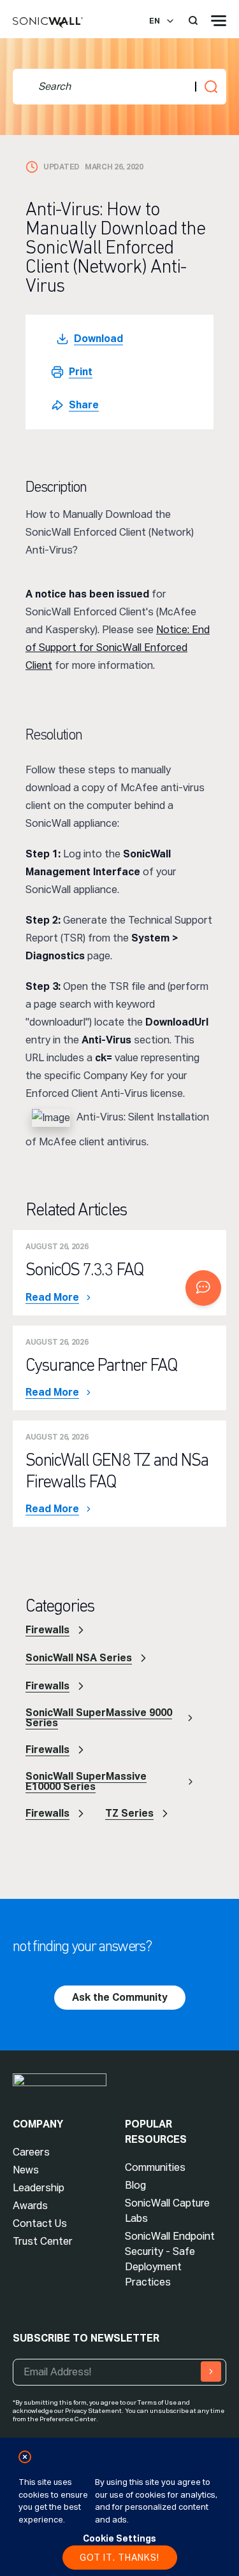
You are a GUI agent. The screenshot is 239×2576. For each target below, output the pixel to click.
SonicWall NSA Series (79, 1658)
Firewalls (47, 1630)
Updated (62, 167)
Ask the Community (120, 1997)
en (155, 21)
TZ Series (129, 1813)
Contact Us (40, 2223)
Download (98, 339)
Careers (31, 2152)
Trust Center (43, 2241)
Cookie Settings (119, 2538)
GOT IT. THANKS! (119, 2558)
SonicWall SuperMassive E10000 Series (86, 1781)
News (26, 2170)
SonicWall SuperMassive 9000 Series (99, 1718)
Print (81, 372)
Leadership (39, 2188)
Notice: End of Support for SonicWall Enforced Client (118, 648)
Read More (52, 1298)
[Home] (48, 23)
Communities (155, 2167)
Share (84, 405)
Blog (135, 2185)
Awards (30, 2206)
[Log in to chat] (203, 1288)
